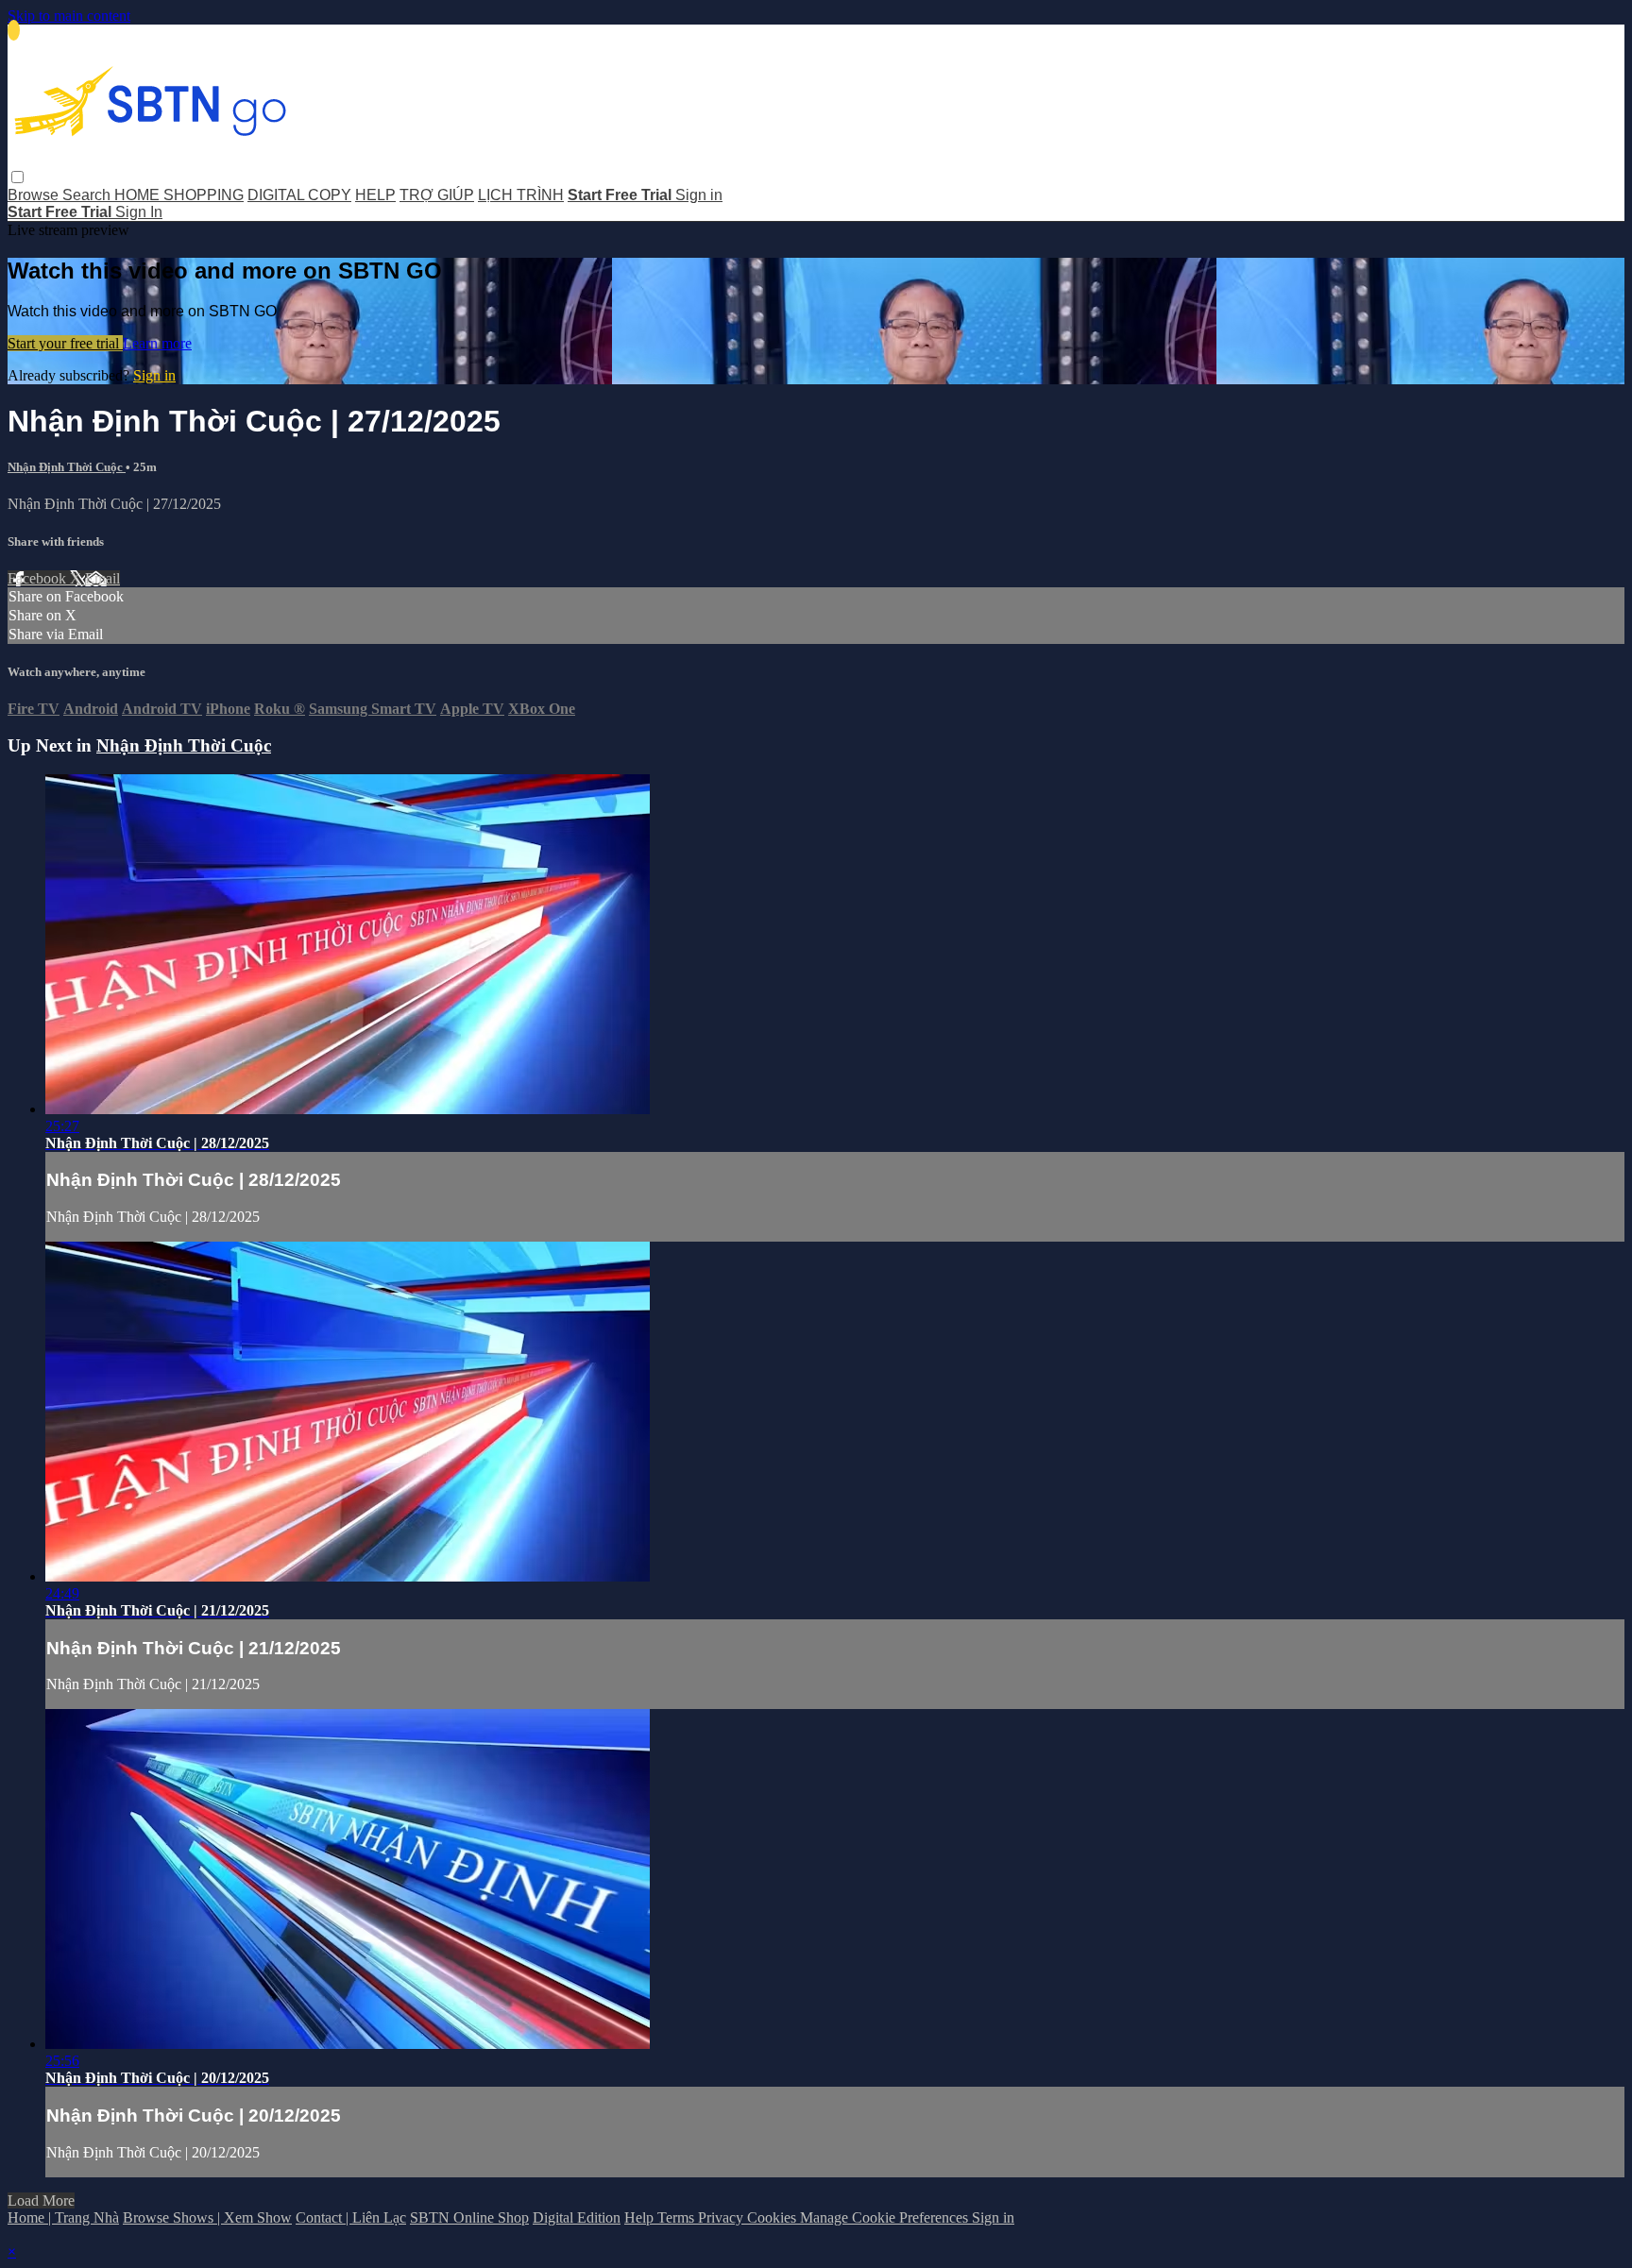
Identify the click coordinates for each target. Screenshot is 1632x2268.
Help (641, 2217)
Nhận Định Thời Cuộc (67, 467)
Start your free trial (65, 343)
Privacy (722, 2217)
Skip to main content (69, 16)
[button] (17, 177)
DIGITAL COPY (299, 195)
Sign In (139, 212)
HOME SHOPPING (179, 195)
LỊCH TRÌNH (521, 195)
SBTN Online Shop (469, 2217)
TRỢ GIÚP (437, 195)
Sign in (699, 195)
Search (88, 195)
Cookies (773, 2217)
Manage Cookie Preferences (886, 2217)
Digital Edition (577, 2217)
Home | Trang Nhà (63, 2217)
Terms (678, 2217)
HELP (375, 195)
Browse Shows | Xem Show (207, 2217)
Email (102, 578)
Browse (35, 195)
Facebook (39, 578)
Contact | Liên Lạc (351, 2217)
